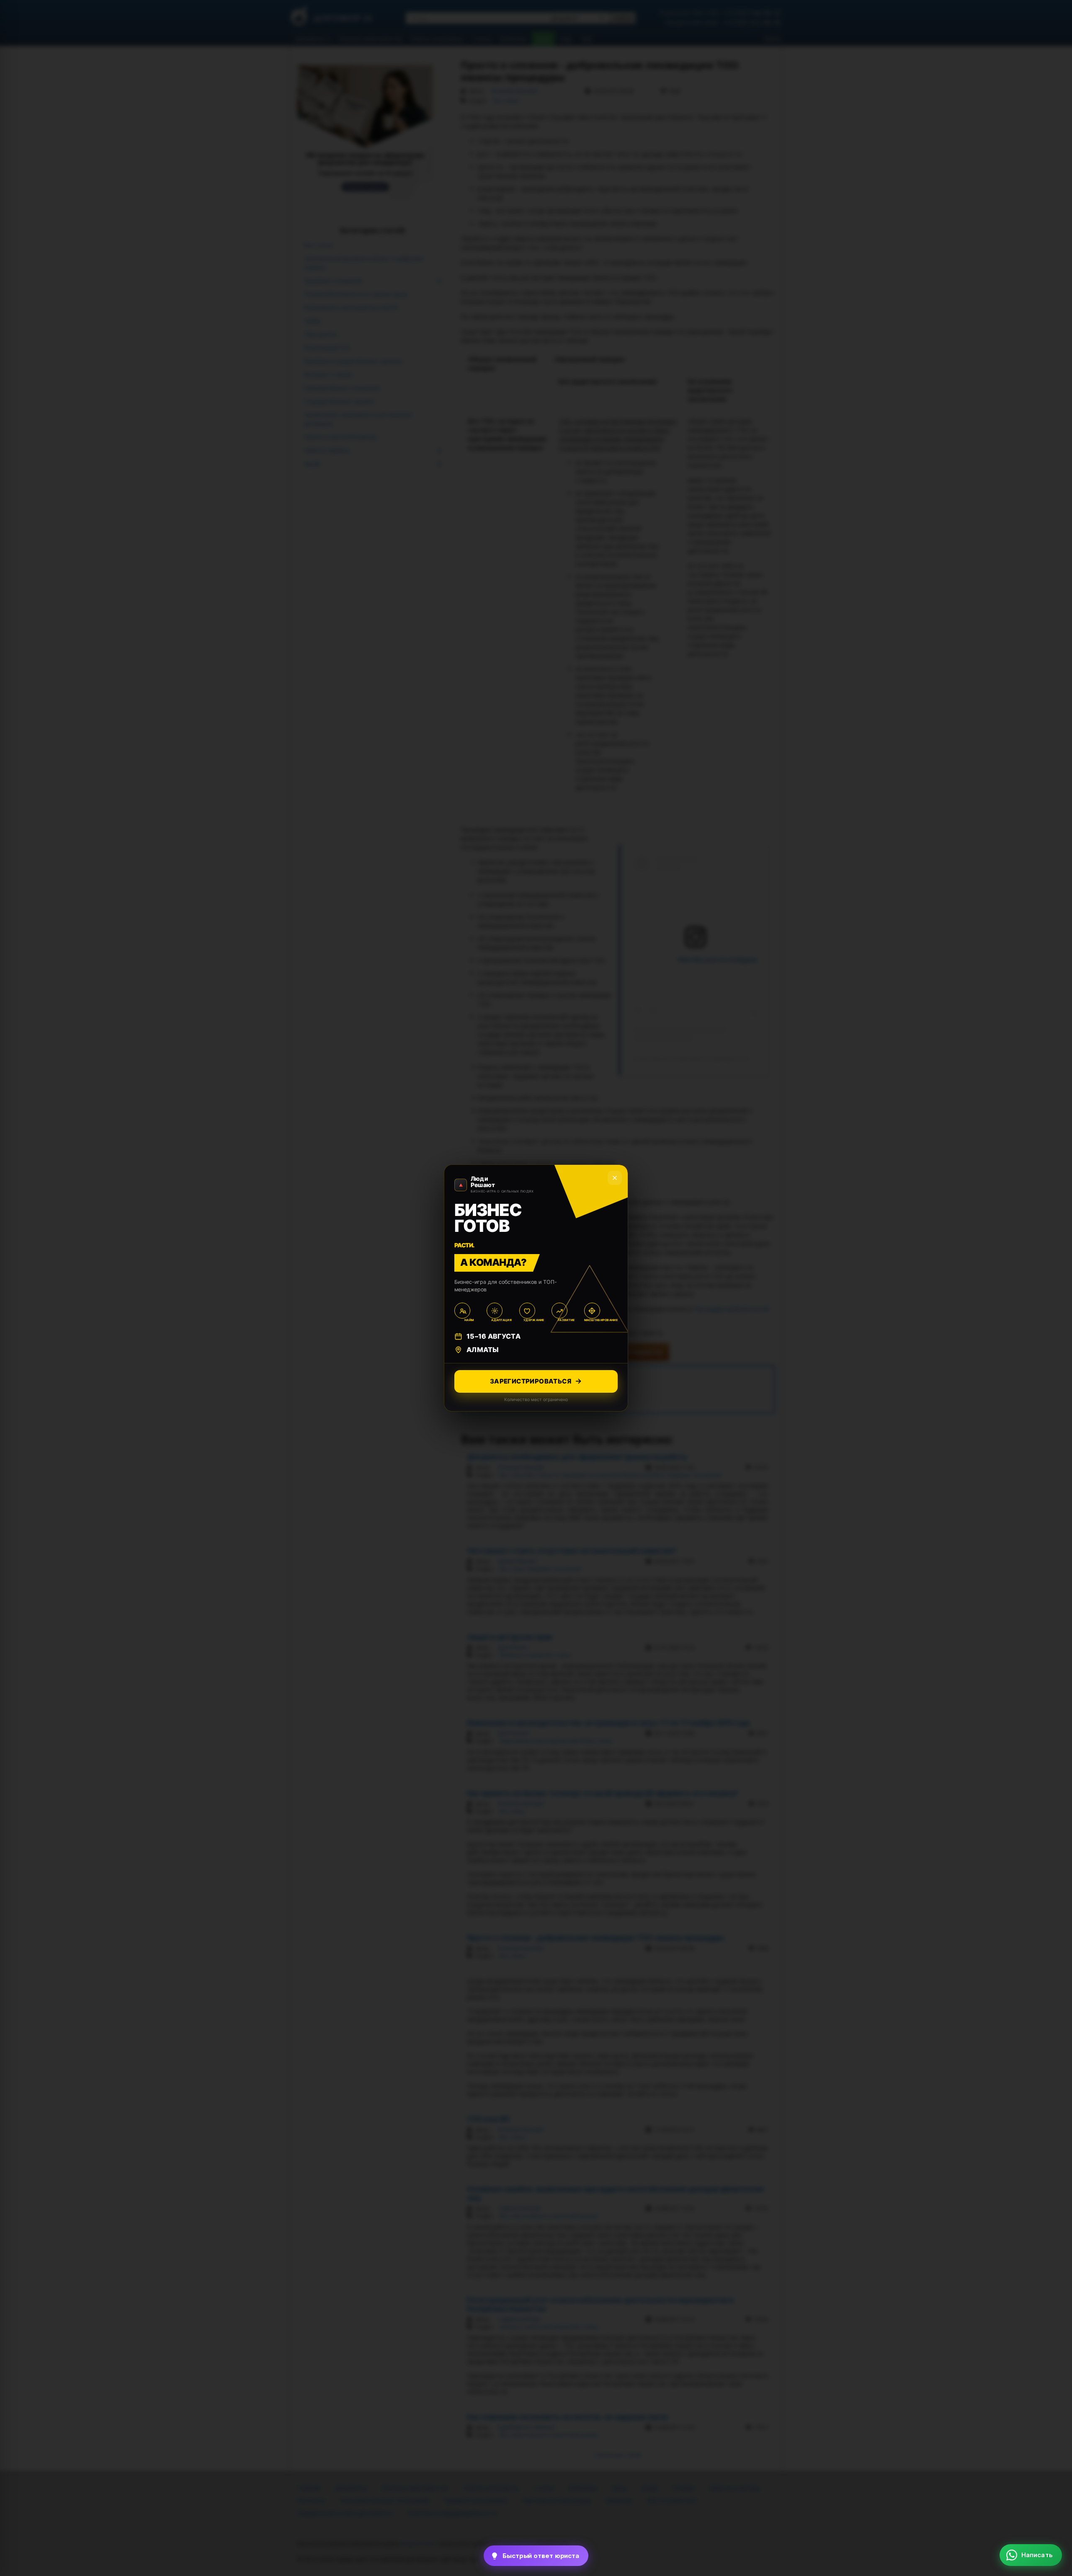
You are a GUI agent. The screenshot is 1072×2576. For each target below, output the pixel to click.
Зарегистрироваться (531, 1381)
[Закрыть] (1051, 2384)
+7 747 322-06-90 (1025, 2483)
